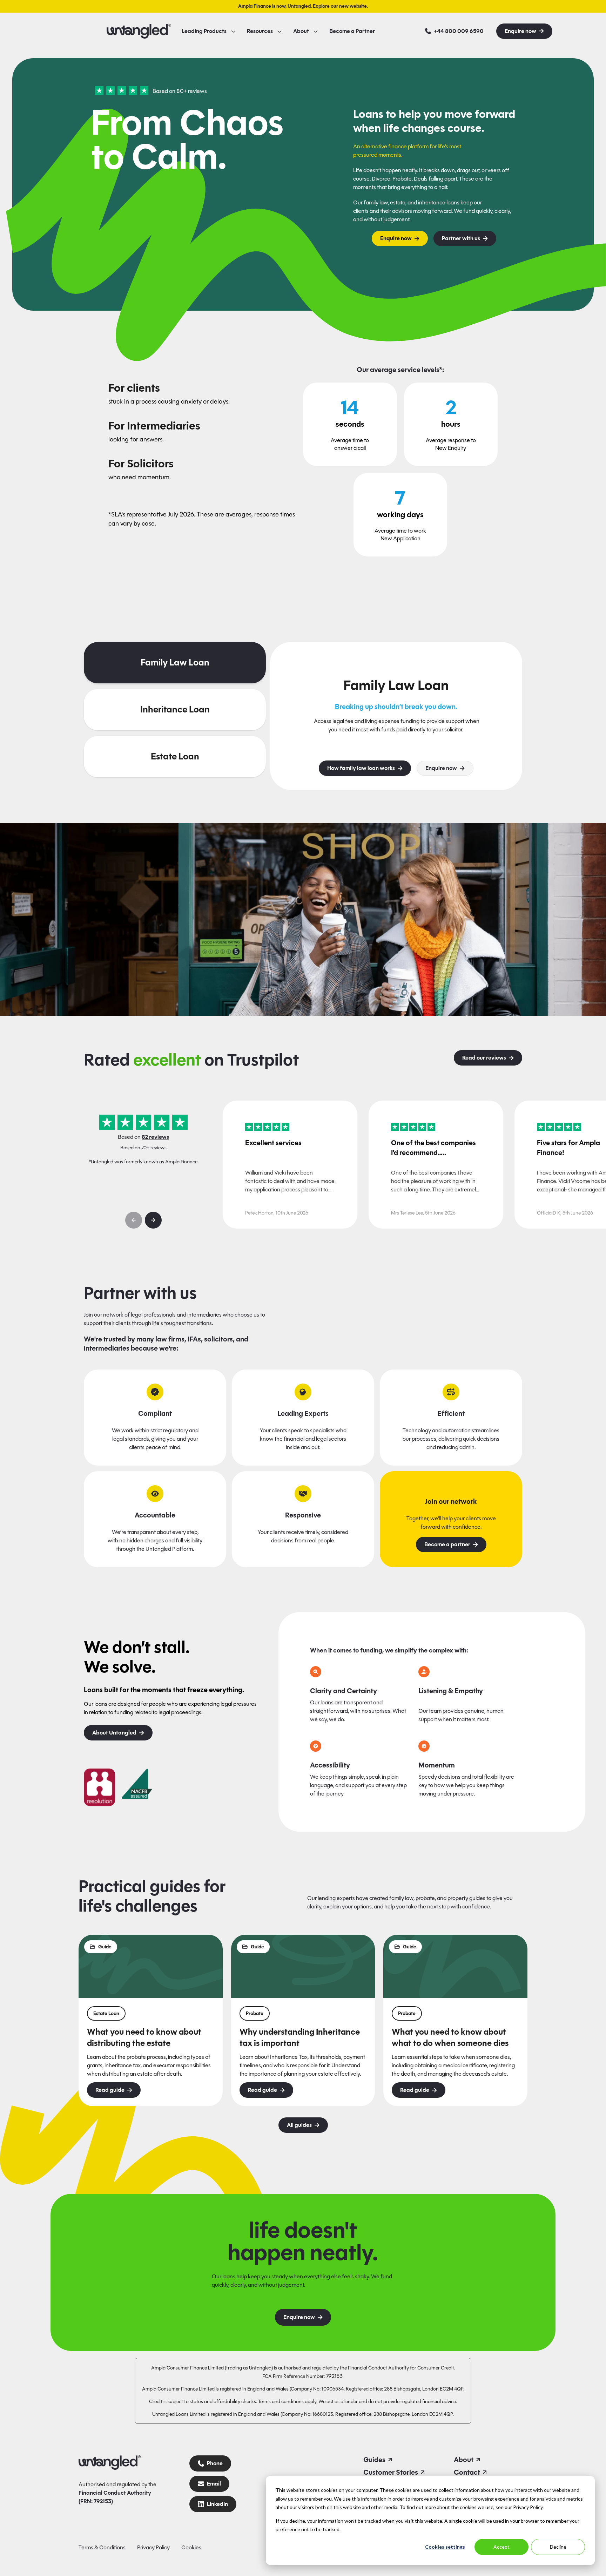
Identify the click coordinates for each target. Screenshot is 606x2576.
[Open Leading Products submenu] (233, 31)
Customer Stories (391, 2472)
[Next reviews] (153, 1220)
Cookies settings (445, 2547)
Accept (501, 2547)
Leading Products (204, 31)
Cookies (191, 2547)
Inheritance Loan (175, 709)
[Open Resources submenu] (280, 31)
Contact (467, 2472)
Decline (558, 2547)
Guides (374, 2460)
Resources (260, 31)
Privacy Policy (153, 2547)
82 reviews (155, 1137)
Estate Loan (175, 756)
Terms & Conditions (102, 2547)
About (301, 31)
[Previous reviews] (134, 1220)
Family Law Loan (175, 662)
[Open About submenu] (316, 31)
